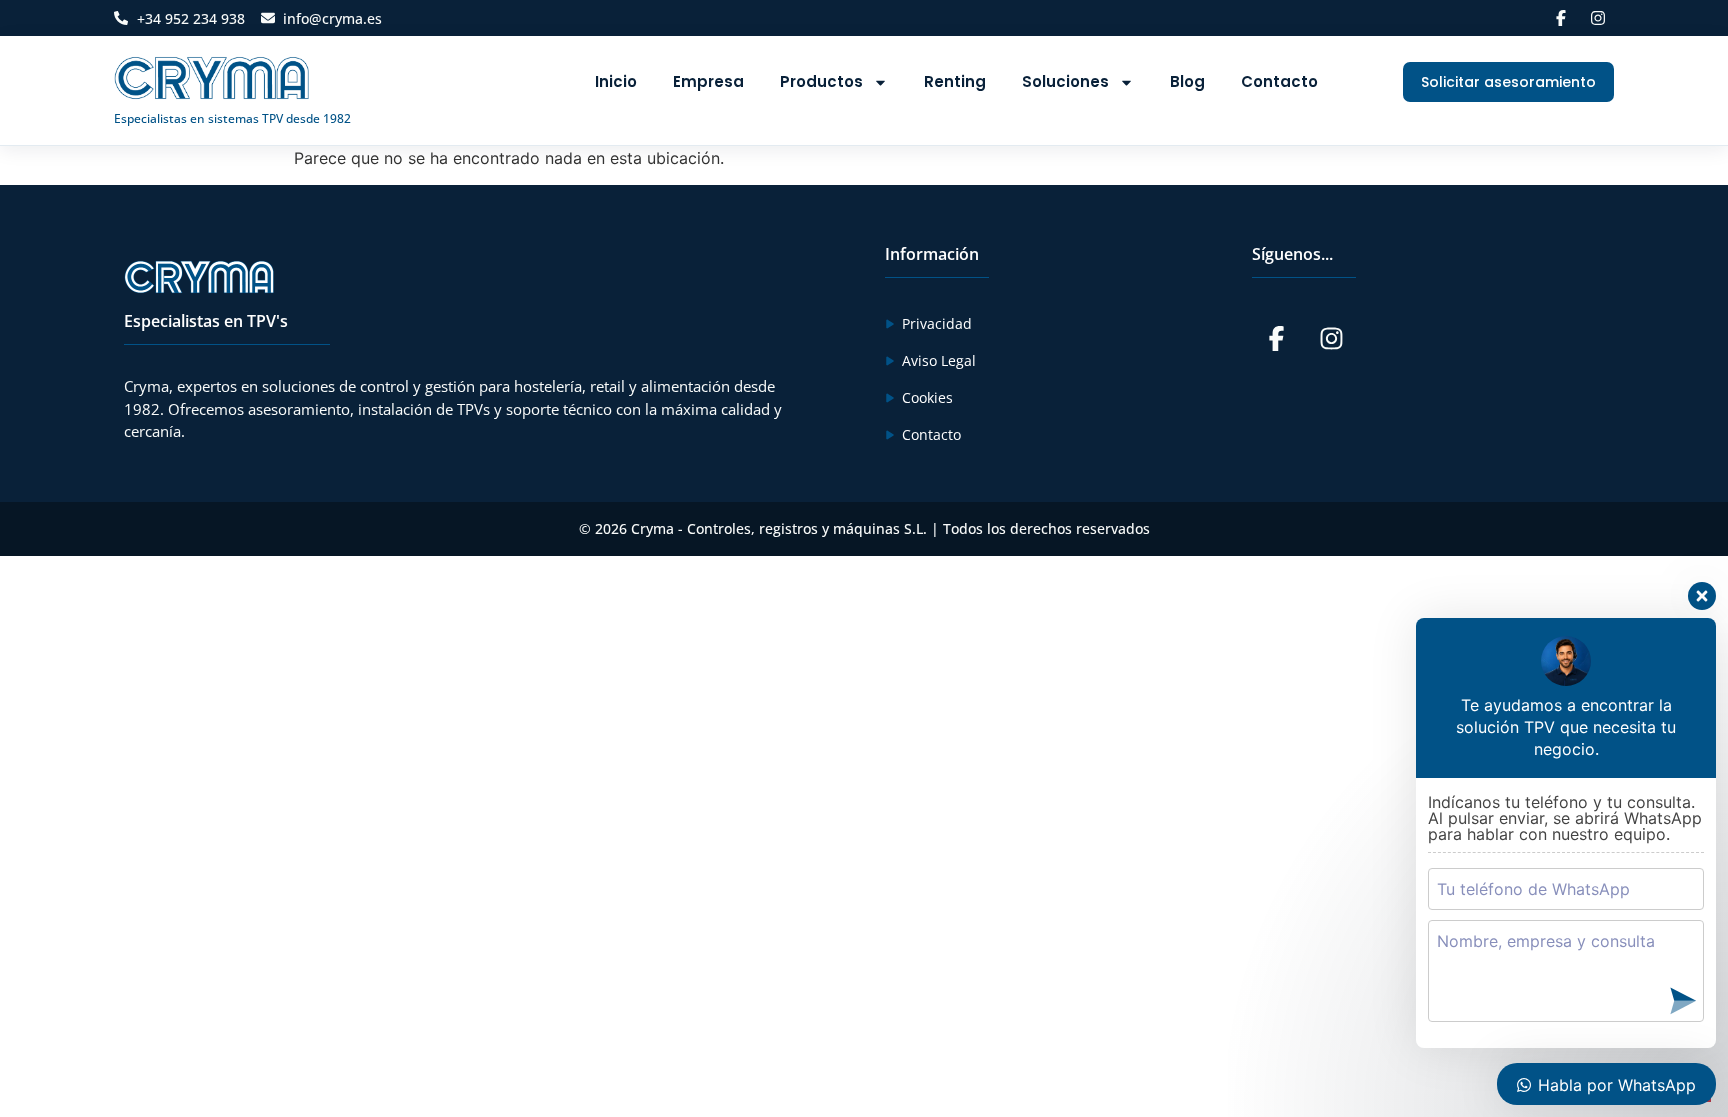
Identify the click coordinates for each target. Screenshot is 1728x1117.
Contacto (1279, 81)
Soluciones (1065, 81)
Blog (1187, 81)
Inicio (616, 81)
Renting (955, 81)
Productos (821, 81)
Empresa (708, 81)
